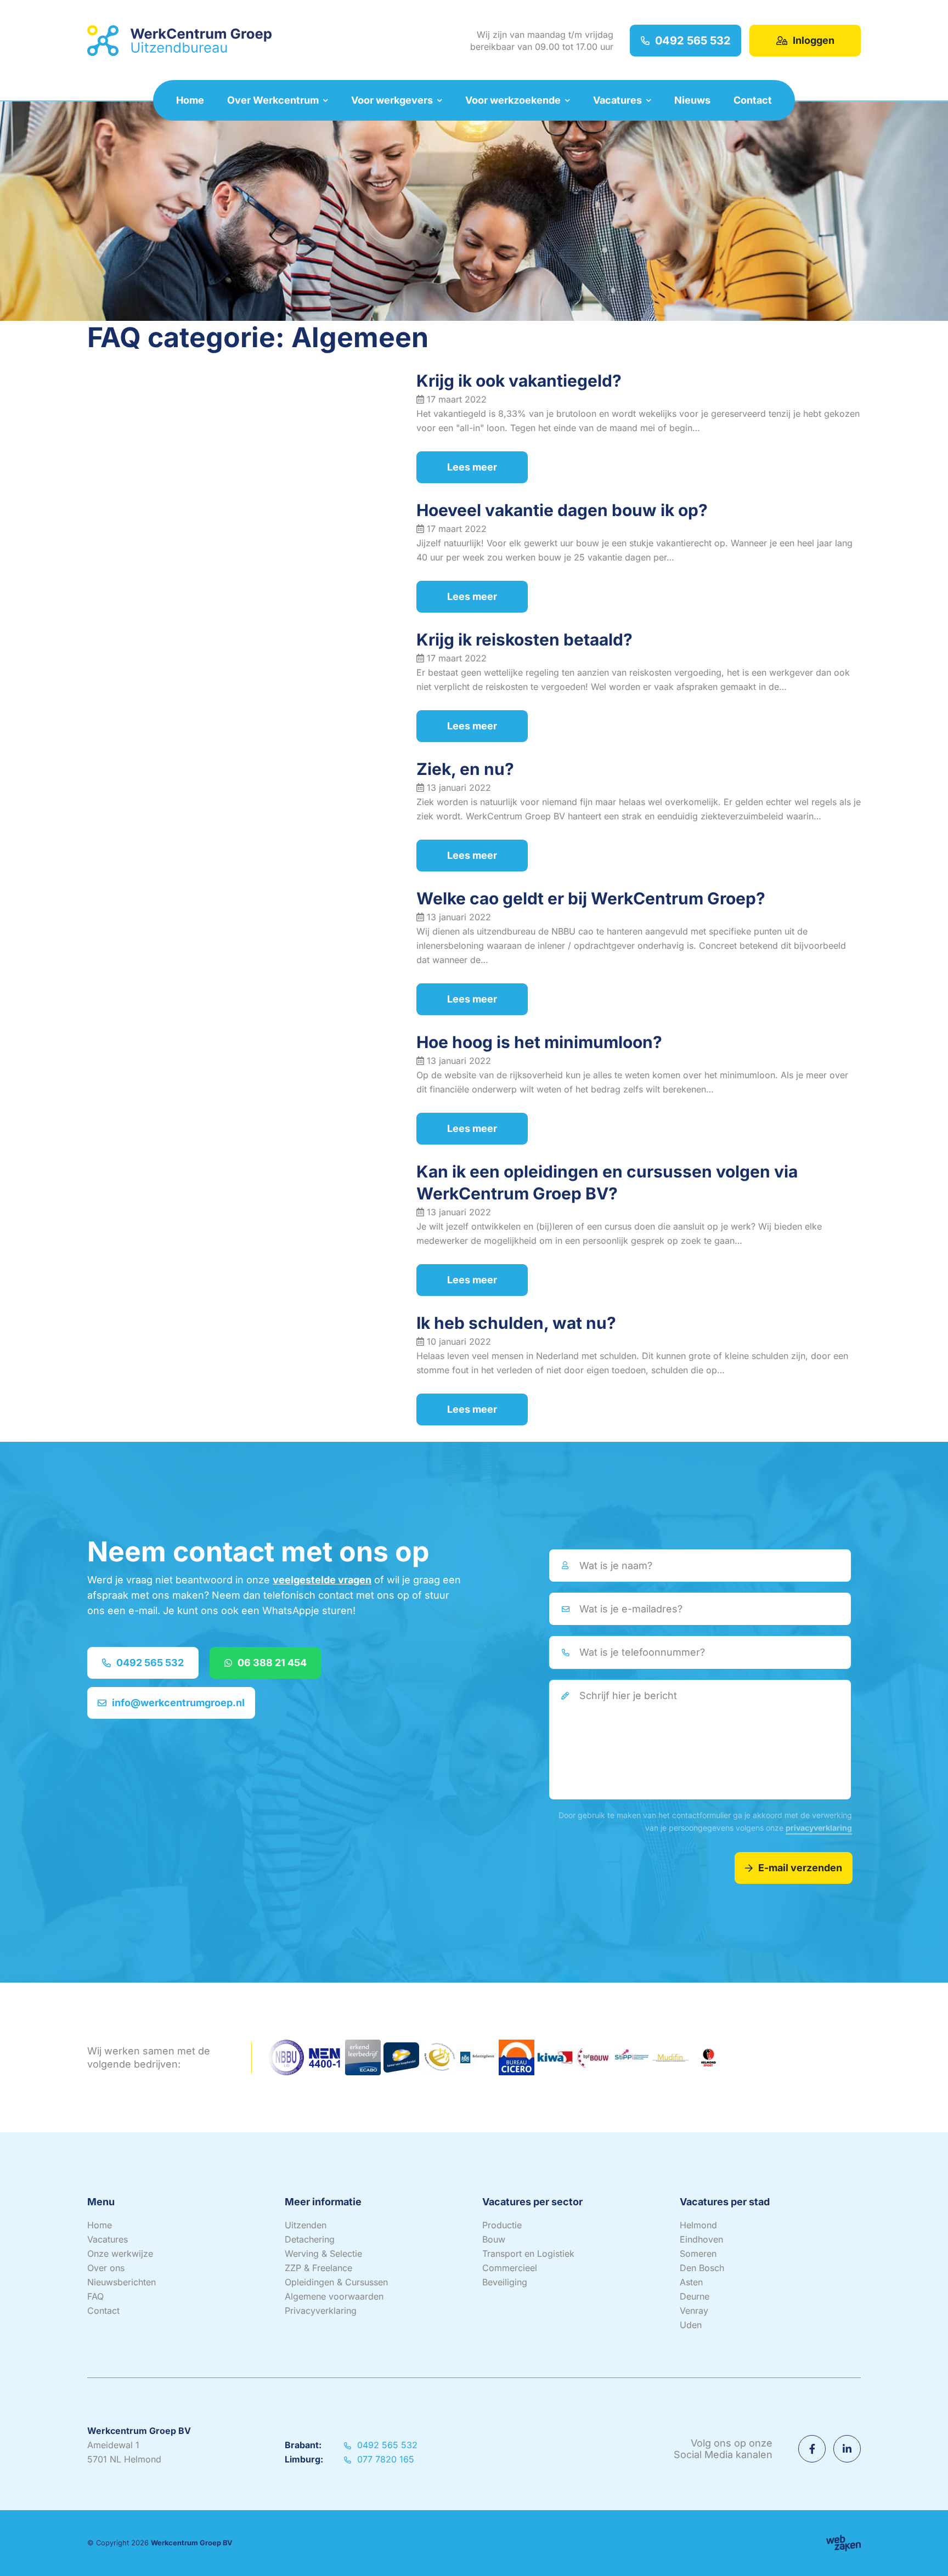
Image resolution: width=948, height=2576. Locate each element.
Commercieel (510, 2268)
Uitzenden (306, 2225)
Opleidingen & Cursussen (336, 2282)
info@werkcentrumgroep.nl (178, 1703)
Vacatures (617, 100)
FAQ (95, 2296)
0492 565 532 (693, 41)
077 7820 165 (384, 2459)
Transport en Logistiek (528, 2254)
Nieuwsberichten (122, 2282)
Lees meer (472, 467)
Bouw (494, 2239)
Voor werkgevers (392, 100)
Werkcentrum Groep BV (192, 2543)
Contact (753, 100)
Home (190, 100)
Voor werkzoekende (513, 100)
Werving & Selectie (323, 2254)
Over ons (106, 2268)
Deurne (695, 2296)
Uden (691, 2325)
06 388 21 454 (272, 1663)
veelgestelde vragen (322, 1580)
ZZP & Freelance (318, 2268)
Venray (694, 2311)
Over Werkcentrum (273, 100)
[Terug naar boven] (926, 2554)
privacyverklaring (819, 1828)
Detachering (310, 2239)
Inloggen (814, 40)
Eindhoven (701, 2239)
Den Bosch (702, 2268)
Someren (698, 2254)
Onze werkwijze (120, 2254)
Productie (502, 2225)
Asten (691, 2282)
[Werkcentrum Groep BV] (179, 41)
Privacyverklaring (321, 2311)
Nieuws (692, 100)
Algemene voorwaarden (334, 2296)
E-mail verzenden (800, 1868)
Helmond (698, 2225)
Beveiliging (505, 2282)
